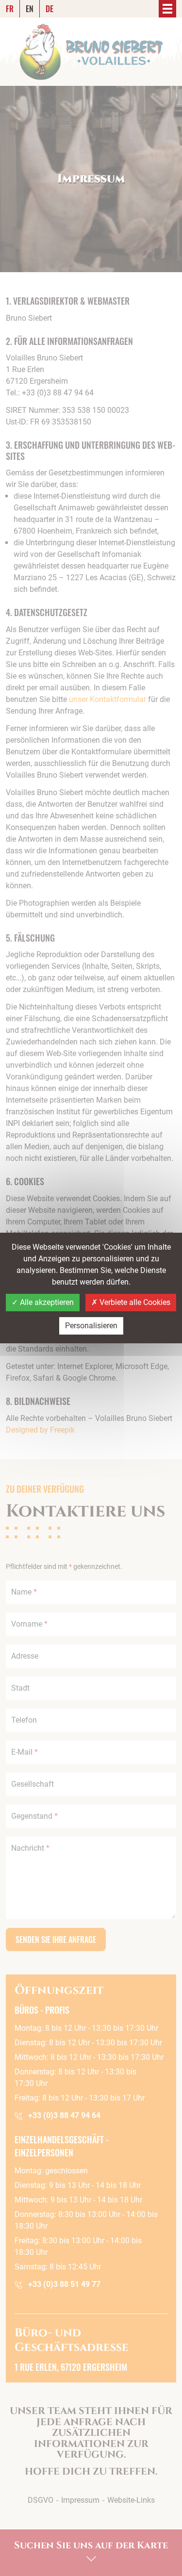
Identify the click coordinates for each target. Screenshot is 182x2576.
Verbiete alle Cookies (134, 1302)
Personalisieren (91, 1326)
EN (30, 9)
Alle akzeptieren (46, 1302)
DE (50, 9)
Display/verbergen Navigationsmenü (167, 9)
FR (10, 9)
